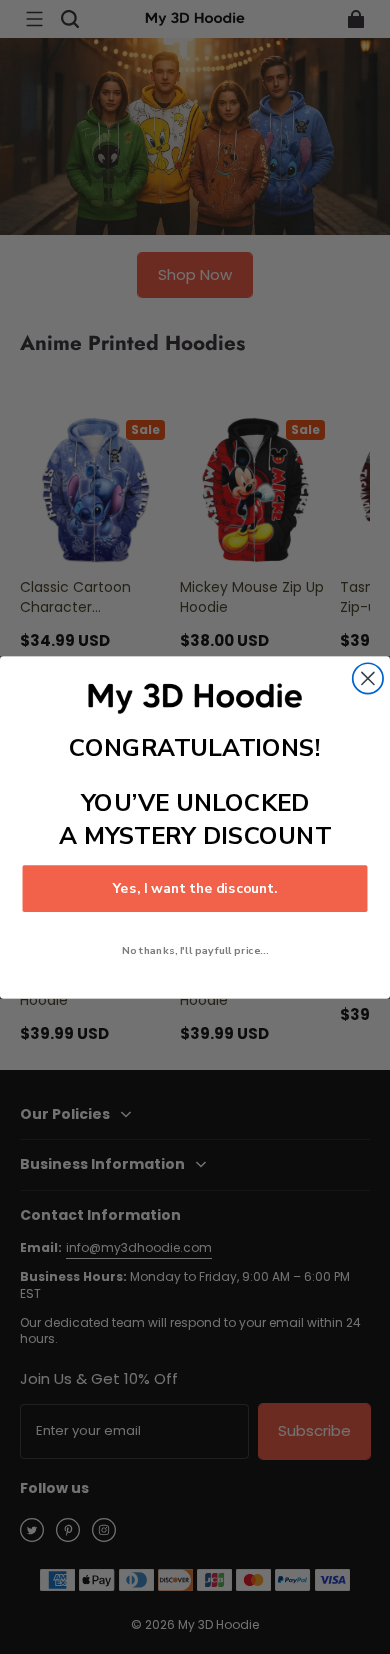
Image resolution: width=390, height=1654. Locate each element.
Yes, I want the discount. (195, 887)
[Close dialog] (368, 678)
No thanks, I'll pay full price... (195, 950)
